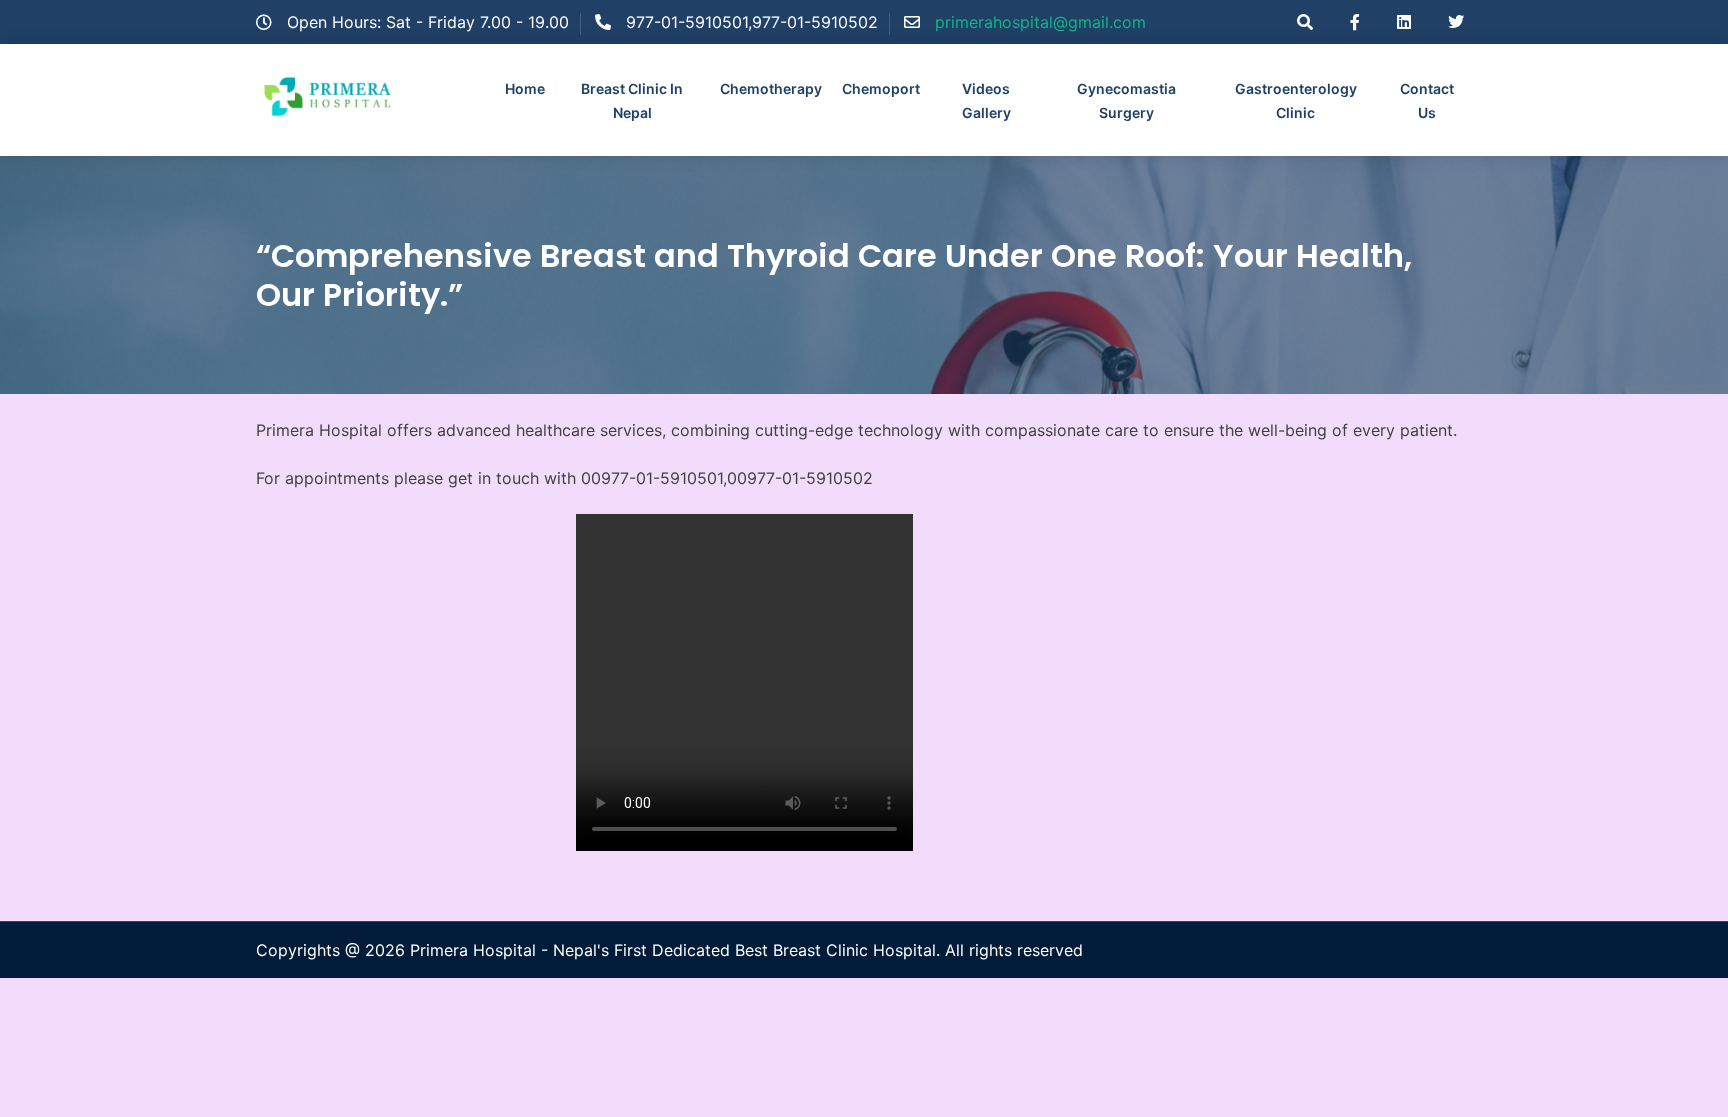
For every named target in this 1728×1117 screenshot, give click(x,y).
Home (525, 88)
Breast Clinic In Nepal (632, 100)
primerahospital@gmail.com (1040, 22)
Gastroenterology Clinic (1296, 100)
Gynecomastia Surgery (1126, 100)
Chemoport (881, 88)
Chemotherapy (771, 88)
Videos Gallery (986, 100)
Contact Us (1427, 100)
